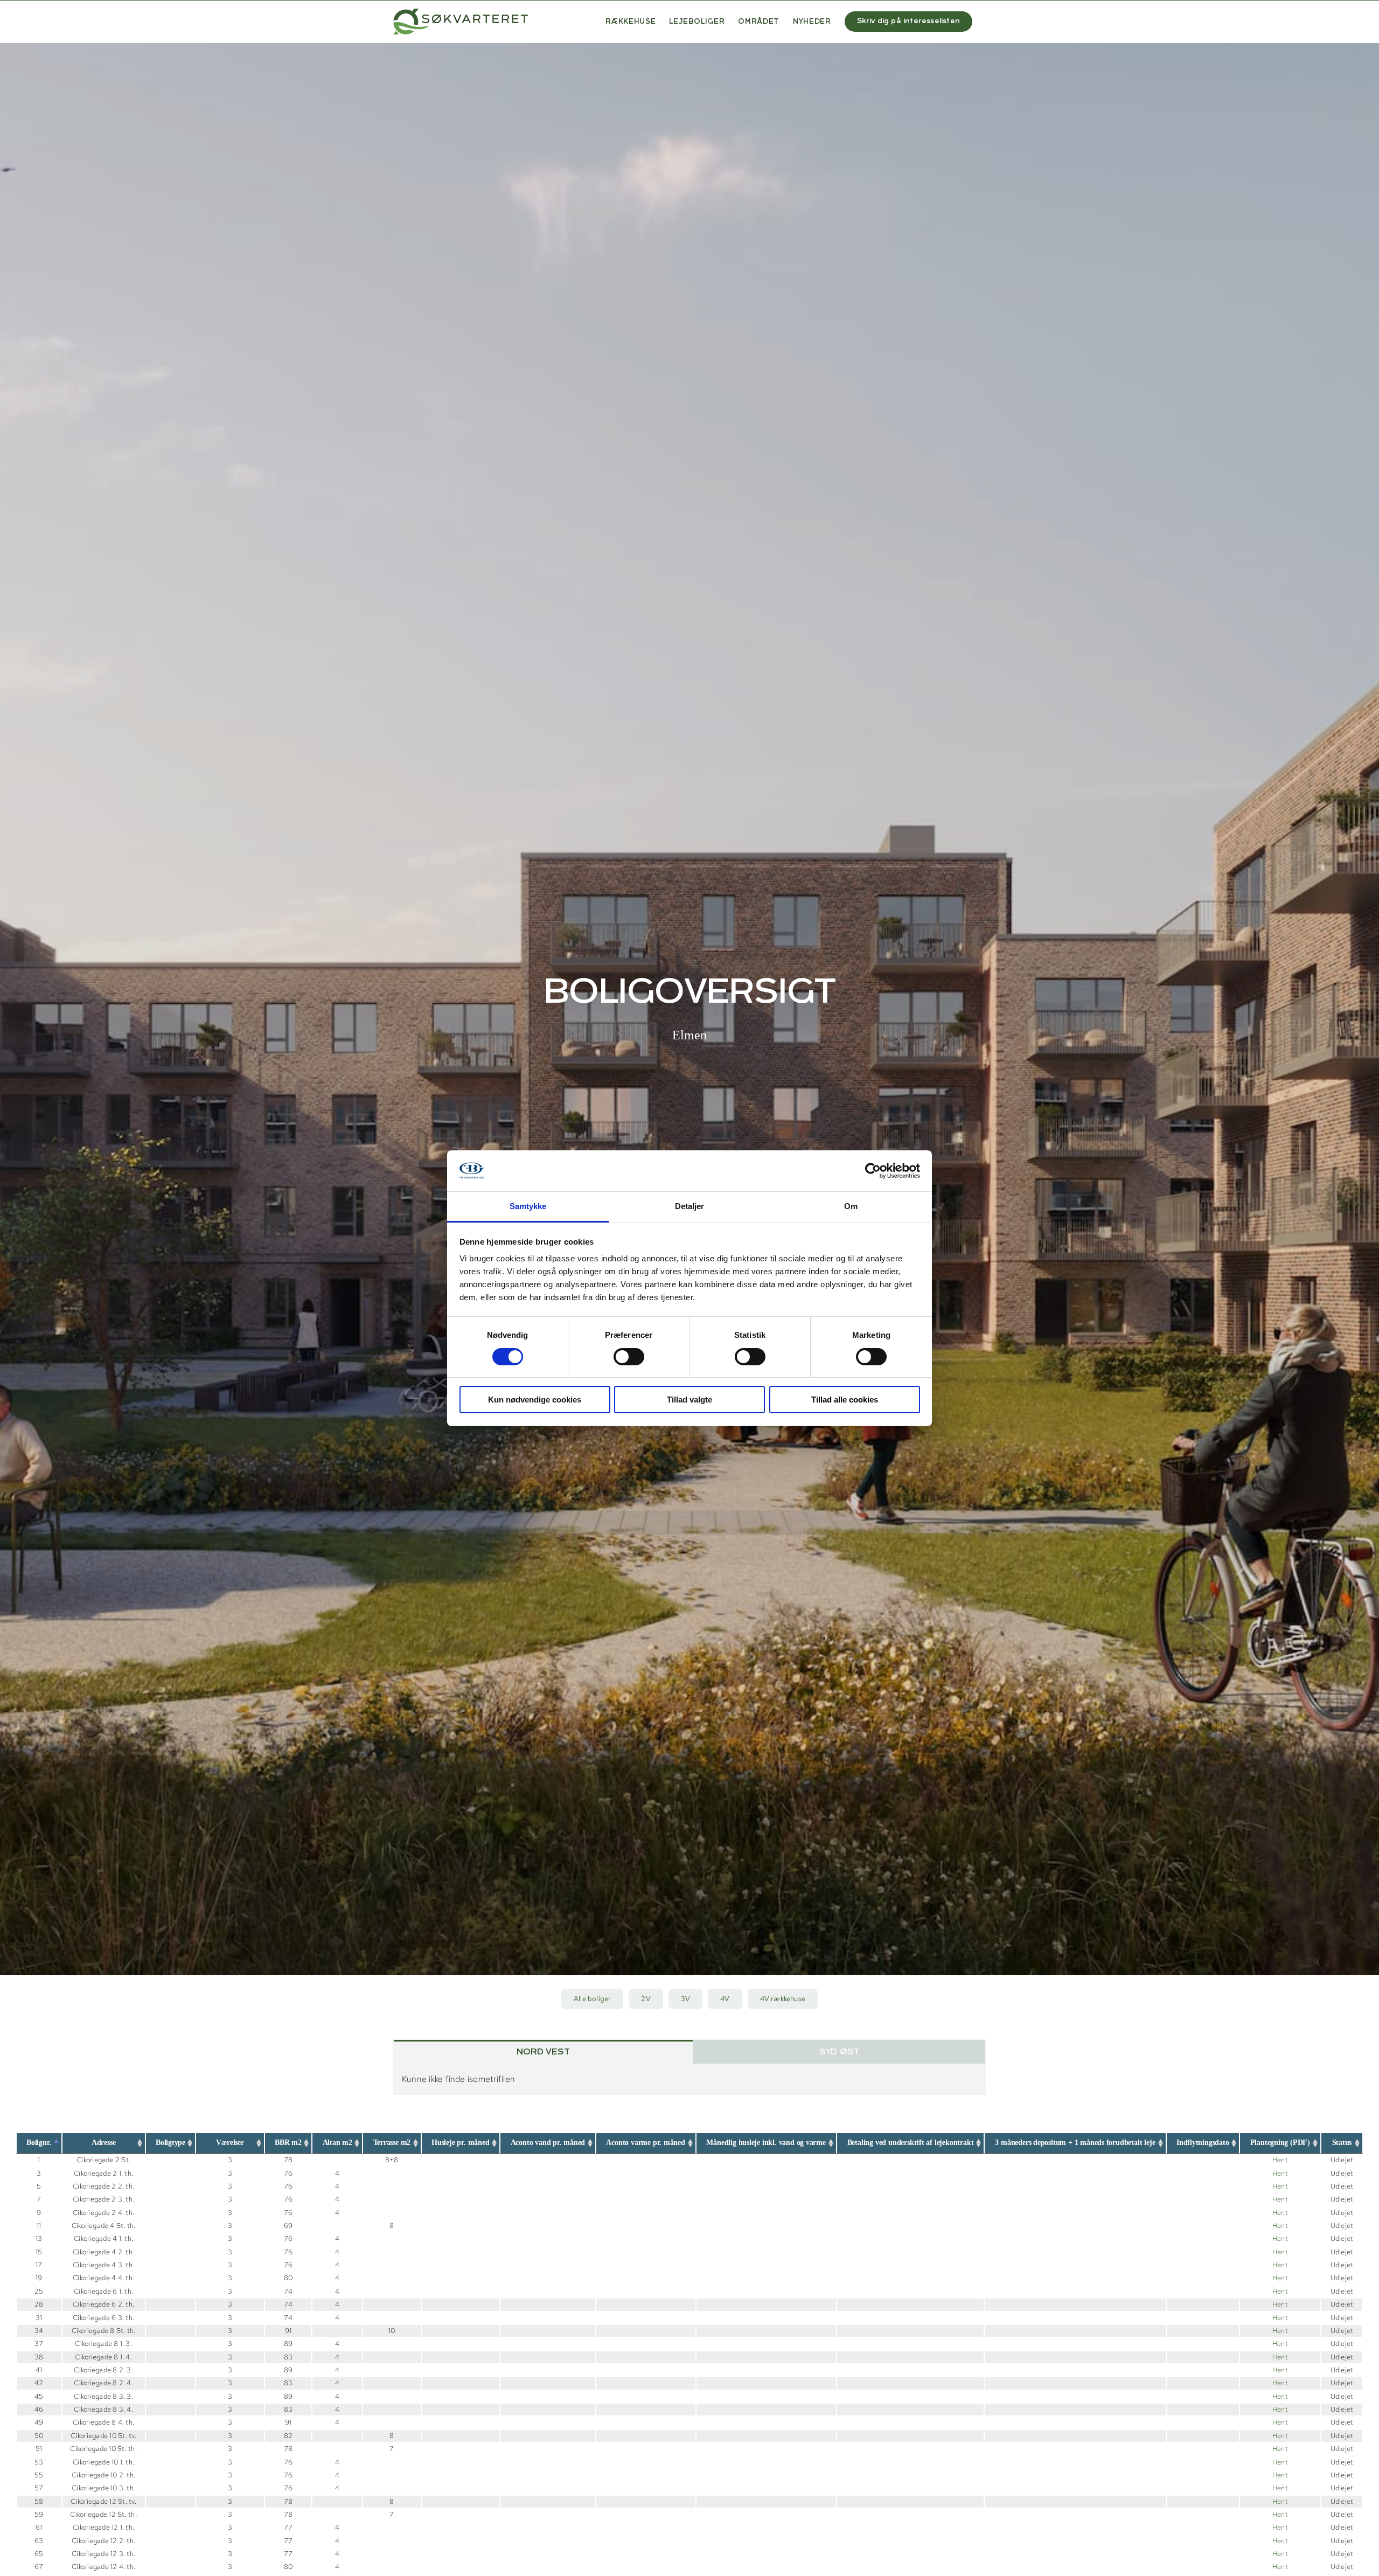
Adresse (104, 2143)
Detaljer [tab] (690, 1206)
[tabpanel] (689, 2079)
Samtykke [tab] (528, 1206)
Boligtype (170, 2143)
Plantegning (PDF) (1280, 2143)
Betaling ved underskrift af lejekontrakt (911, 2143)
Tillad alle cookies (845, 1400)
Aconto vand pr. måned (548, 2143)
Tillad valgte (689, 1400)
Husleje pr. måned (460, 2143)
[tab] (543, 2052)
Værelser (230, 2143)
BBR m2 (288, 2143)
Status (1342, 2143)
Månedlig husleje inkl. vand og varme (766, 2143)
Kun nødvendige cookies (535, 1400)
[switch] (629, 1357)
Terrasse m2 (392, 2143)
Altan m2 (337, 2143)
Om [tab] (851, 1206)
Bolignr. (39, 2143)
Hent (1280, 2160)
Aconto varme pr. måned (645, 2143)
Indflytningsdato (1203, 2143)
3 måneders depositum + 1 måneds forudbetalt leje (1075, 2143)
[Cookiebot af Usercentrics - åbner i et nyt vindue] (873, 1171)
